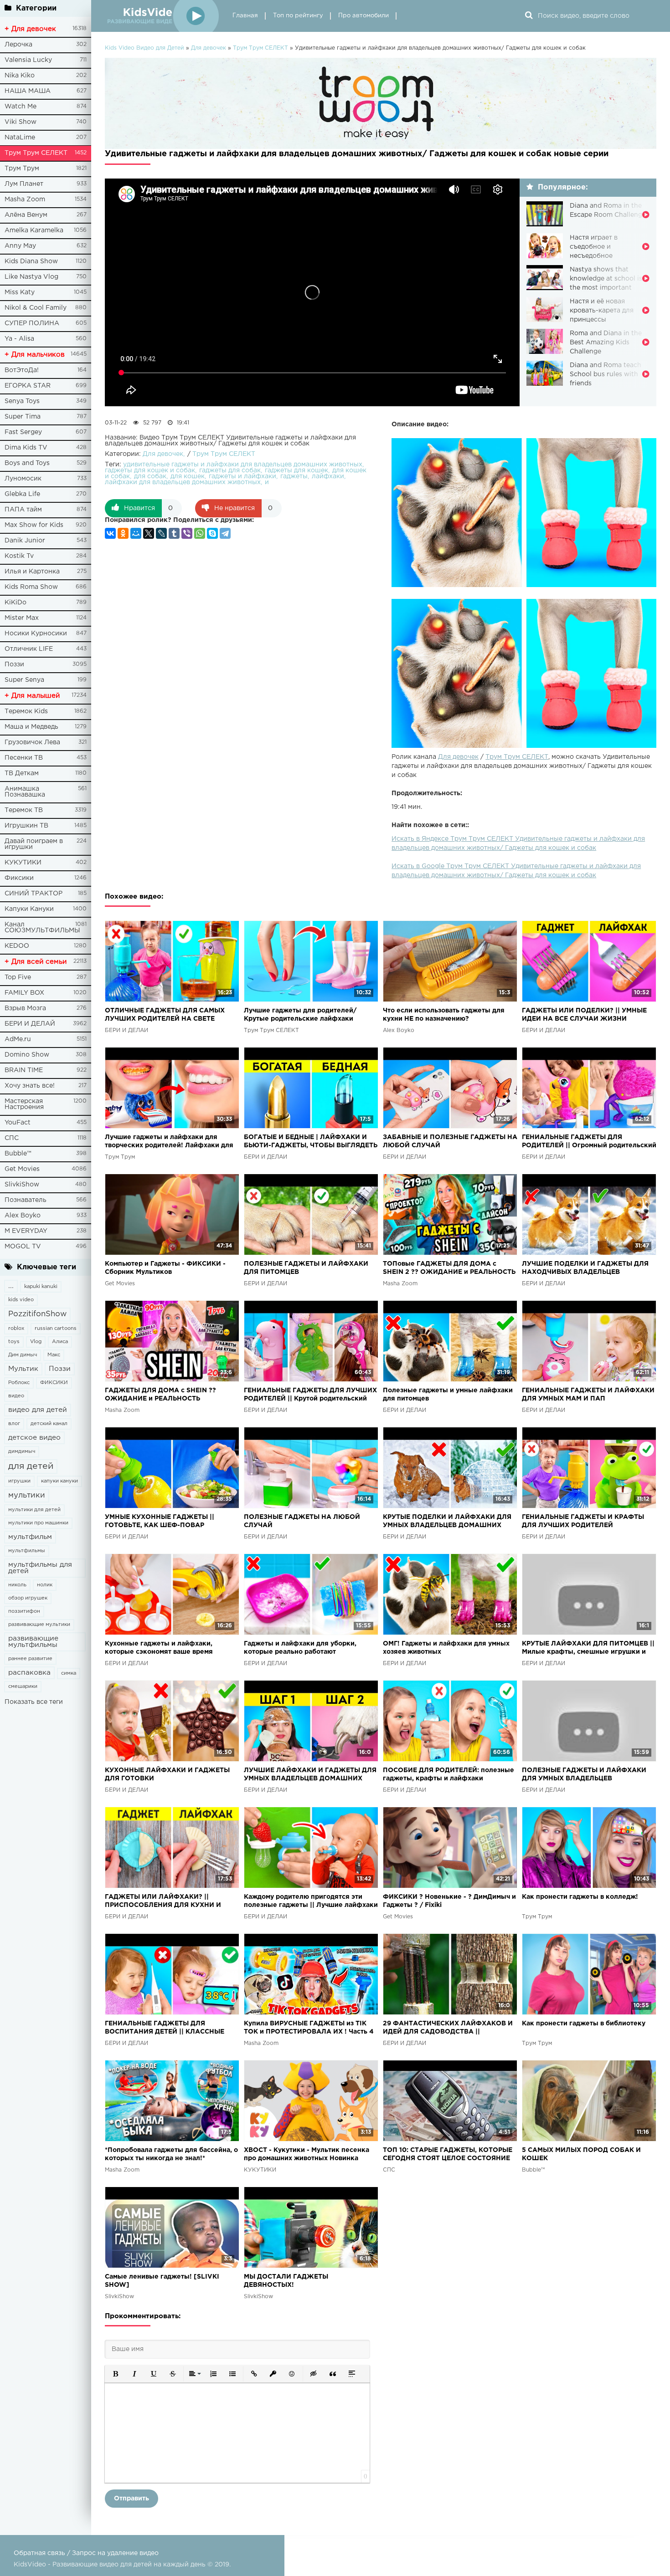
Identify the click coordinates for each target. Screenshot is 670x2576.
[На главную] (162, 16)
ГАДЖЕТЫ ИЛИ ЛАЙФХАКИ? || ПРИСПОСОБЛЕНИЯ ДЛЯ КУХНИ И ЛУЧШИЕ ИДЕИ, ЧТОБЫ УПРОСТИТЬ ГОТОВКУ (166, 1902)
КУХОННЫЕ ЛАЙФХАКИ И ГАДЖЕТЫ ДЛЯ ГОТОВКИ (167, 1774)
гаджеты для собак (230, 470)
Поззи (14, 664)
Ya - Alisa (19, 339)
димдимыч (22, 1452)
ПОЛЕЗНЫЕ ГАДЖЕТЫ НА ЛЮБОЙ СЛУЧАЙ (302, 1521)
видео (16, 1396)
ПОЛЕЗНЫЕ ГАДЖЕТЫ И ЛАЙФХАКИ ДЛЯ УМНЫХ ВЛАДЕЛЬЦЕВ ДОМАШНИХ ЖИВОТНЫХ (584, 1775)
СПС (12, 1138)
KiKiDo (15, 603)
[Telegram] (225, 533)
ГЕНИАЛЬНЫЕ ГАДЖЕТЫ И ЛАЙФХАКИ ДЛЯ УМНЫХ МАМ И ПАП (588, 1395)
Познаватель (26, 1200)
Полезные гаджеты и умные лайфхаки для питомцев (448, 1395)
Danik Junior (25, 541)
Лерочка (18, 45)
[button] (115, 2374)
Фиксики (19, 878)
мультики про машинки (38, 1523)
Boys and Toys (27, 463)
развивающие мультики (39, 1625)
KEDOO (17, 946)
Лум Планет (24, 184)
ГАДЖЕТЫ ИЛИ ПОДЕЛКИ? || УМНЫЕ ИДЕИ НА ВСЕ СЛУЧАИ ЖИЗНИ (584, 1015)
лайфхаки (328, 476)
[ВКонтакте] (110, 533)
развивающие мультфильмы (33, 1642)
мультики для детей (34, 1510)
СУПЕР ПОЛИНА (32, 323)
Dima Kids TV (26, 448)
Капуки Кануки (29, 909)
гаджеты (294, 476)
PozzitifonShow (37, 1314)
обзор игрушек (28, 1598)
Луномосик (23, 479)
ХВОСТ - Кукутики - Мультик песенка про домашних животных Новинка (307, 2154)
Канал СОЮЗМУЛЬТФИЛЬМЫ (42, 928)
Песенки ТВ (24, 758)
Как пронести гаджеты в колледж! (580, 1897)
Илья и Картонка (32, 572)
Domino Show (27, 1055)
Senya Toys (22, 401)
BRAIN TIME (24, 1070)
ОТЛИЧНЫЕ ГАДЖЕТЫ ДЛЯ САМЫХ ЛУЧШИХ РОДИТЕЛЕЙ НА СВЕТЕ (165, 1015)
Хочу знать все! (30, 1086)
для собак (150, 476)
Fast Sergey (23, 432)
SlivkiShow (22, 1185)
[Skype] (212, 533)
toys (14, 1342)
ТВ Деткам (22, 773)
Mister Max (22, 618)
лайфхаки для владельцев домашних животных (183, 482)
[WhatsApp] (200, 533)
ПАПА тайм (23, 510)
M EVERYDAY (26, 1231)
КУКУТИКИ (23, 863)
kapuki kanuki (41, 1287)
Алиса (60, 1342)
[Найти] (529, 16)
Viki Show (21, 122)
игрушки (19, 1481)
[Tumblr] (174, 533)
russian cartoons (56, 1329)
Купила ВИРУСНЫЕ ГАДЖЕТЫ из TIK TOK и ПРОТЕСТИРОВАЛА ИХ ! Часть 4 (309, 2028)
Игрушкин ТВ (26, 826)
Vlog (36, 1342)
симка (69, 1673)
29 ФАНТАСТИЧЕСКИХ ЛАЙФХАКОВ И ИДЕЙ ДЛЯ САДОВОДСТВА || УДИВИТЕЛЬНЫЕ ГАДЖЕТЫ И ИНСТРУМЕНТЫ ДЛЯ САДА (448, 2028)
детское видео (34, 1438)
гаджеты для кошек (296, 470)
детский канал (49, 1424)
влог (14, 1424)
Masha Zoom (25, 199)
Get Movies (22, 1169)
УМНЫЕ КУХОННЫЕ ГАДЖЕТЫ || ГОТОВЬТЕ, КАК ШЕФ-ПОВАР (160, 1521)
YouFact (18, 1123)
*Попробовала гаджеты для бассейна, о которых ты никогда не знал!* (171, 2154)
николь (17, 1585)
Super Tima (23, 417)
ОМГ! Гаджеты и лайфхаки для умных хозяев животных (446, 1648)
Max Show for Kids (34, 525)
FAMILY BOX (24, 993)
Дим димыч (23, 1355)
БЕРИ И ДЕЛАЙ (30, 1024)
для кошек (188, 476)
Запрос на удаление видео (115, 2553)
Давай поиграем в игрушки (34, 844)
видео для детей (38, 1410)
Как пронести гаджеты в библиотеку (584, 2024)
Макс (54, 1355)
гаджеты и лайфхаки (242, 476)
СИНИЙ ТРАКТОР (33, 894)
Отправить (131, 2499)
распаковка (29, 1673)
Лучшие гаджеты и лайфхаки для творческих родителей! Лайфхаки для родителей (169, 1142)
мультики (27, 1495)
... (11, 1286)
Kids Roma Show (31, 587)
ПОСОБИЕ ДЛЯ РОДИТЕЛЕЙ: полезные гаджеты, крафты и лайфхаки (448, 1774)
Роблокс (19, 1383)
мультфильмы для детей (40, 1568)
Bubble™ (18, 1154)
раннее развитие (30, 1659)
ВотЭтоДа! (22, 370)
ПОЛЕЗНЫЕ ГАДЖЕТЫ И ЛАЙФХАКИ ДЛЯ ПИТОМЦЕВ (306, 1268)
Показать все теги (34, 1702)
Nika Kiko (20, 76)
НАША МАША (28, 91)
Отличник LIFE (29, 649)
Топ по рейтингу (298, 16)
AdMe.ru (18, 1039)
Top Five (18, 977)
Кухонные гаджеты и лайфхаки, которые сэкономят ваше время (159, 1648)
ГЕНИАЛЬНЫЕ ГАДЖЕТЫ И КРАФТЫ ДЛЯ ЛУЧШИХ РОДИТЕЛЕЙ (583, 1521)
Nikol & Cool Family (36, 308)
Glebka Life (22, 494)
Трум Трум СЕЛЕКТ (36, 153)
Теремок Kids (26, 711)
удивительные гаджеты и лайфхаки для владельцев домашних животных (243, 465)
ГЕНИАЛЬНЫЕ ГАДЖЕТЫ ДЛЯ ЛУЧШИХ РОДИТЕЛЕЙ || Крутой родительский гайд (310, 1395)
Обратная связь (39, 2553)
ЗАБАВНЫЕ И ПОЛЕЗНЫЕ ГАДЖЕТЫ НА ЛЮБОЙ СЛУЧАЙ (450, 1141)
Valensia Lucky (28, 60)
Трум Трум (22, 169)
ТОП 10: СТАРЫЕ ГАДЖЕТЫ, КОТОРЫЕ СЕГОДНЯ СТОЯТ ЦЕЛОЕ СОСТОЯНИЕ (448, 2154)
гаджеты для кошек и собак (150, 470)
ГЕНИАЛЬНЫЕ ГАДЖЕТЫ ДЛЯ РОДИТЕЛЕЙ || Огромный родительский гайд (589, 1142)
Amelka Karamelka (34, 230)
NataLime (20, 138)
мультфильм (30, 1537)
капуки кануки (59, 1481)
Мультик (23, 1369)
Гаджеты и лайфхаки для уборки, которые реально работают (300, 1648)
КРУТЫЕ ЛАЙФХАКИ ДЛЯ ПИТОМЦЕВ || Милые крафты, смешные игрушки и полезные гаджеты (588, 1648)
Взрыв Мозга (25, 1008)
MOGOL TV (23, 1247)
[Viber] (187, 533)
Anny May (20, 246)
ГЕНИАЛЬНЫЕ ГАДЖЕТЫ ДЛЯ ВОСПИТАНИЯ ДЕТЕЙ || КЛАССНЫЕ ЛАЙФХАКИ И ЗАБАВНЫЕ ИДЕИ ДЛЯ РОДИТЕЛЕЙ (167, 2028)
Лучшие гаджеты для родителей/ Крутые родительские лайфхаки (300, 1015)
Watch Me (21, 107)
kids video (21, 1300)
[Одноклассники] (123, 533)
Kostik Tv (19, 556)
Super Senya (24, 680)
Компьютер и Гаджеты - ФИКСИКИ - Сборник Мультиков (165, 1268)
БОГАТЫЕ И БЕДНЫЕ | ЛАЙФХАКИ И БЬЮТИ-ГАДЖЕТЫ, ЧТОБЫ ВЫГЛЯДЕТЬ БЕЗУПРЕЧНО (311, 1142)
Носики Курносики (36, 634)
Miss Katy (20, 292)
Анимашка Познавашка (25, 792)
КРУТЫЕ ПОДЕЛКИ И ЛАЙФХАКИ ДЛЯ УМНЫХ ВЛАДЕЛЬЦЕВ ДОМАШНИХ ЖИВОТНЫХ (447, 1522)
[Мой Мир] (136, 533)
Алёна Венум (26, 215)
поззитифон (24, 1611)
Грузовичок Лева (32, 742)
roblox (16, 1329)
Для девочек (458, 757)
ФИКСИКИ (54, 1383)
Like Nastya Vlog (31, 277)
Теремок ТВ (24, 810)
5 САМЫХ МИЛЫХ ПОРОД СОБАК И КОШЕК (581, 2154)
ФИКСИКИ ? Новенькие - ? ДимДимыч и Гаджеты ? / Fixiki (449, 1901)
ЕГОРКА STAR (28, 386)
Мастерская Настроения (24, 1104)
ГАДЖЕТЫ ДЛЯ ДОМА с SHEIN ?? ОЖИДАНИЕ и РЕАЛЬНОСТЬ (160, 1395)
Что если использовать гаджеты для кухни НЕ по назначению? (444, 1015)
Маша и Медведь (31, 727)
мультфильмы (27, 1551)
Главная (245, 16)
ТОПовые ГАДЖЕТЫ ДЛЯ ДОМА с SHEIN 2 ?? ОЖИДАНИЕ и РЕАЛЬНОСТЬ (449, 1268)
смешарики (23, 1687)
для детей (31, 1466)
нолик (45, 1585)
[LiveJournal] (161, 533)
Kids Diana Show (31, 261)
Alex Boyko (23, 1216)
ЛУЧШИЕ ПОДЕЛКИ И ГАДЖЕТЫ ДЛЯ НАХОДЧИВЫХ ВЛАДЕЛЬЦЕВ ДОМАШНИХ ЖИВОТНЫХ (585, 1269)
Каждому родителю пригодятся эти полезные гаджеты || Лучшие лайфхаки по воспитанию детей (311, 1902)
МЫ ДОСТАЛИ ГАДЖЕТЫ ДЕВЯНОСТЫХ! (286, 2281)
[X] (149, 533)
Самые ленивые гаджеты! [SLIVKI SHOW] (162, 2281)
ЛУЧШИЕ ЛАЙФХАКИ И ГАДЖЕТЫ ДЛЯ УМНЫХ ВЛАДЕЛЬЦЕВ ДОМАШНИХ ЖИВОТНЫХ (310, 1775)
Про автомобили (363, 16)
